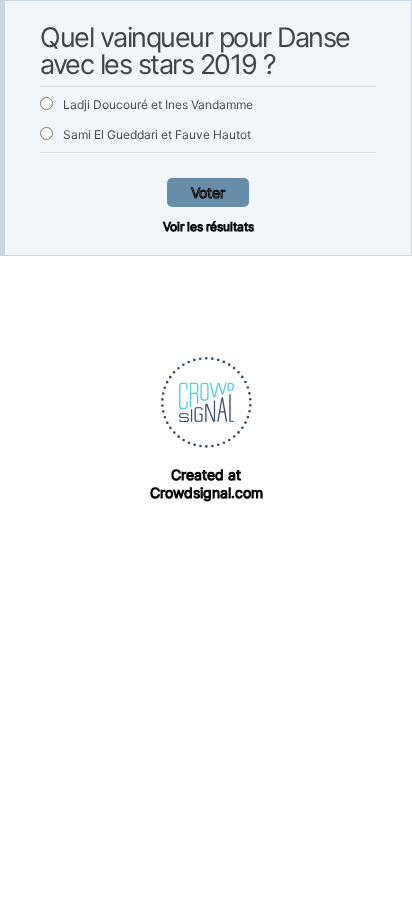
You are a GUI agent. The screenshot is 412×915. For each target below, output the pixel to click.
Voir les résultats (208, 226)
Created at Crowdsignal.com (206, 483)
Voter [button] (208, 192)
